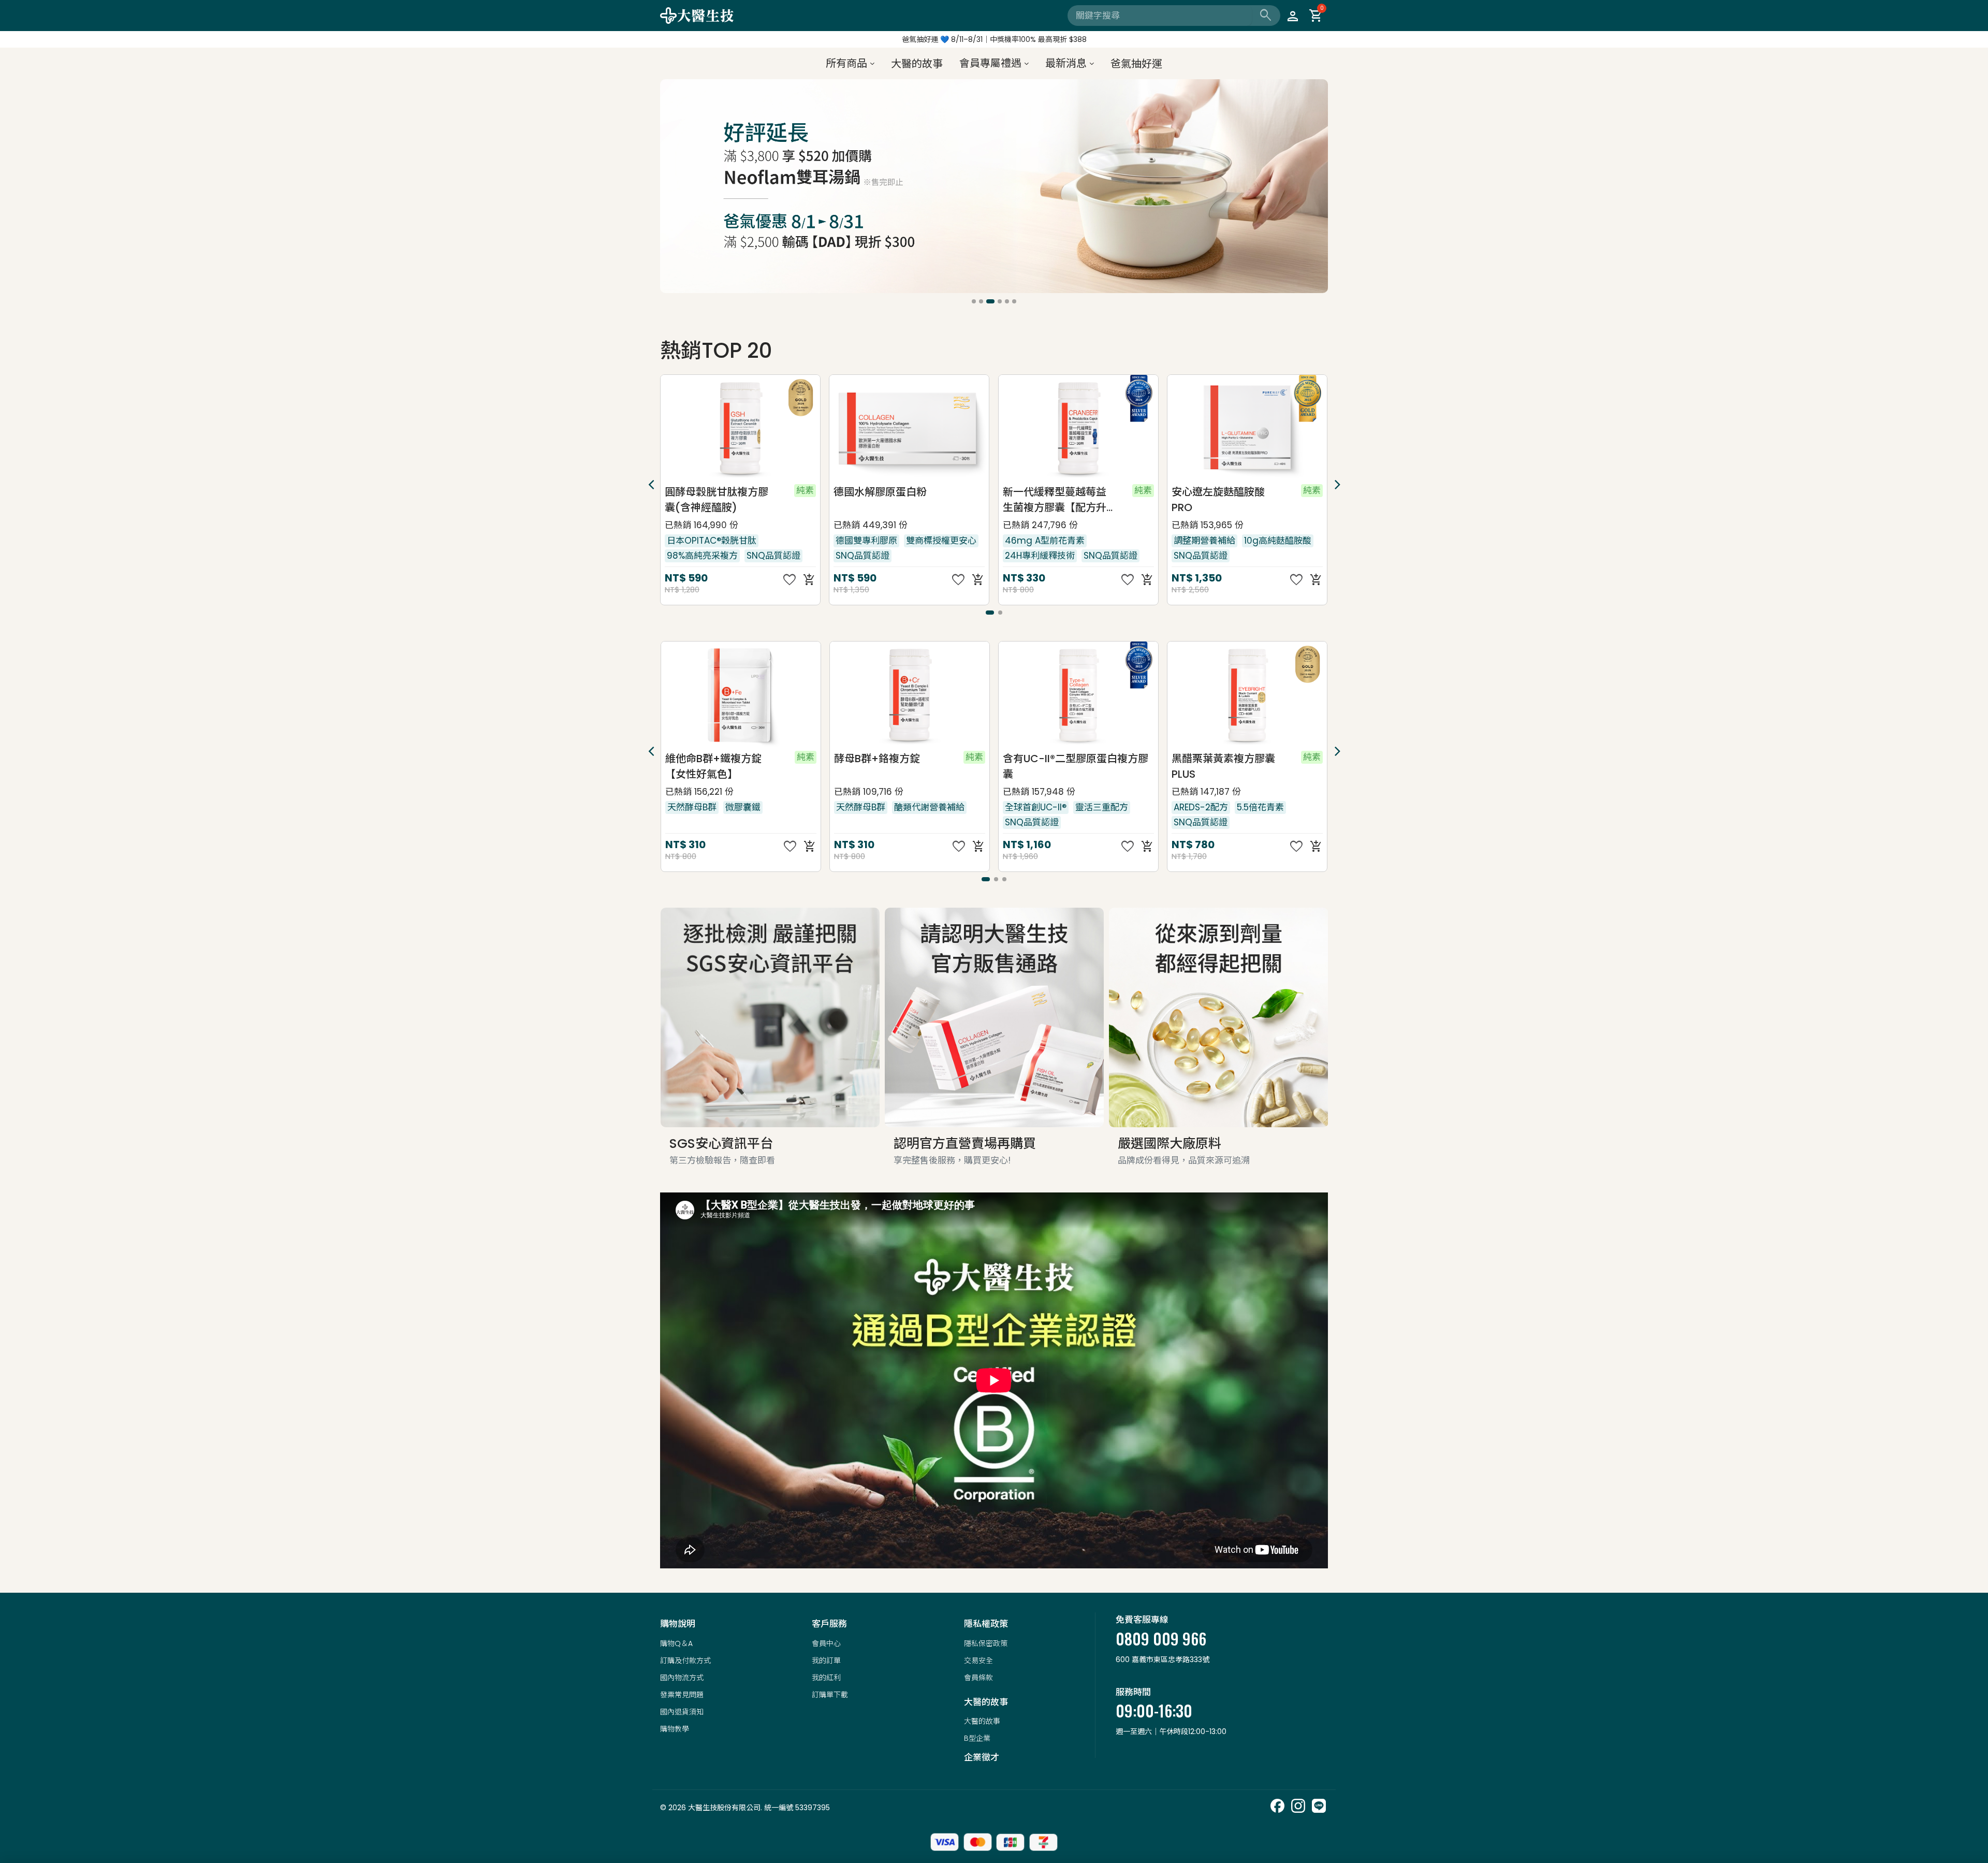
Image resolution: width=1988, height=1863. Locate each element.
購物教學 (675, 1729)
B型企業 (977, 1738)
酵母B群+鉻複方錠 (708, 759)
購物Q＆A (676, 1643)
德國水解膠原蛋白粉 (711, 492)
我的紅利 (826, 1678)
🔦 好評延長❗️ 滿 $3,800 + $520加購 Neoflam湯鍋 (994, 39)
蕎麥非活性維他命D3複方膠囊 (1224, 766)
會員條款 (978, 1678)
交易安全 (978, 1661)
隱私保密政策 (986, 1643)
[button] (974, 301)
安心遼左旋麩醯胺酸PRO (1049, 500)
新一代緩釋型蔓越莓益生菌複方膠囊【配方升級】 (886, 500)
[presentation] (669, 188)
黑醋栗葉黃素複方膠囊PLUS (1054, 766)
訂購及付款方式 (685, 1661)
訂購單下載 (830, 1695)
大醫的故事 (982, 1721)
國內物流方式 (682, 1678)
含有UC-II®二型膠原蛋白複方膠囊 (906, 766)
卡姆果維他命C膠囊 (1217, 492)
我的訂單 (826, 1661)
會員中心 (826, 1643)
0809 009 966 (1161, 1639)
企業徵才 (982, 1757)
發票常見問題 (682, 1695)
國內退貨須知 (682, 1712)
